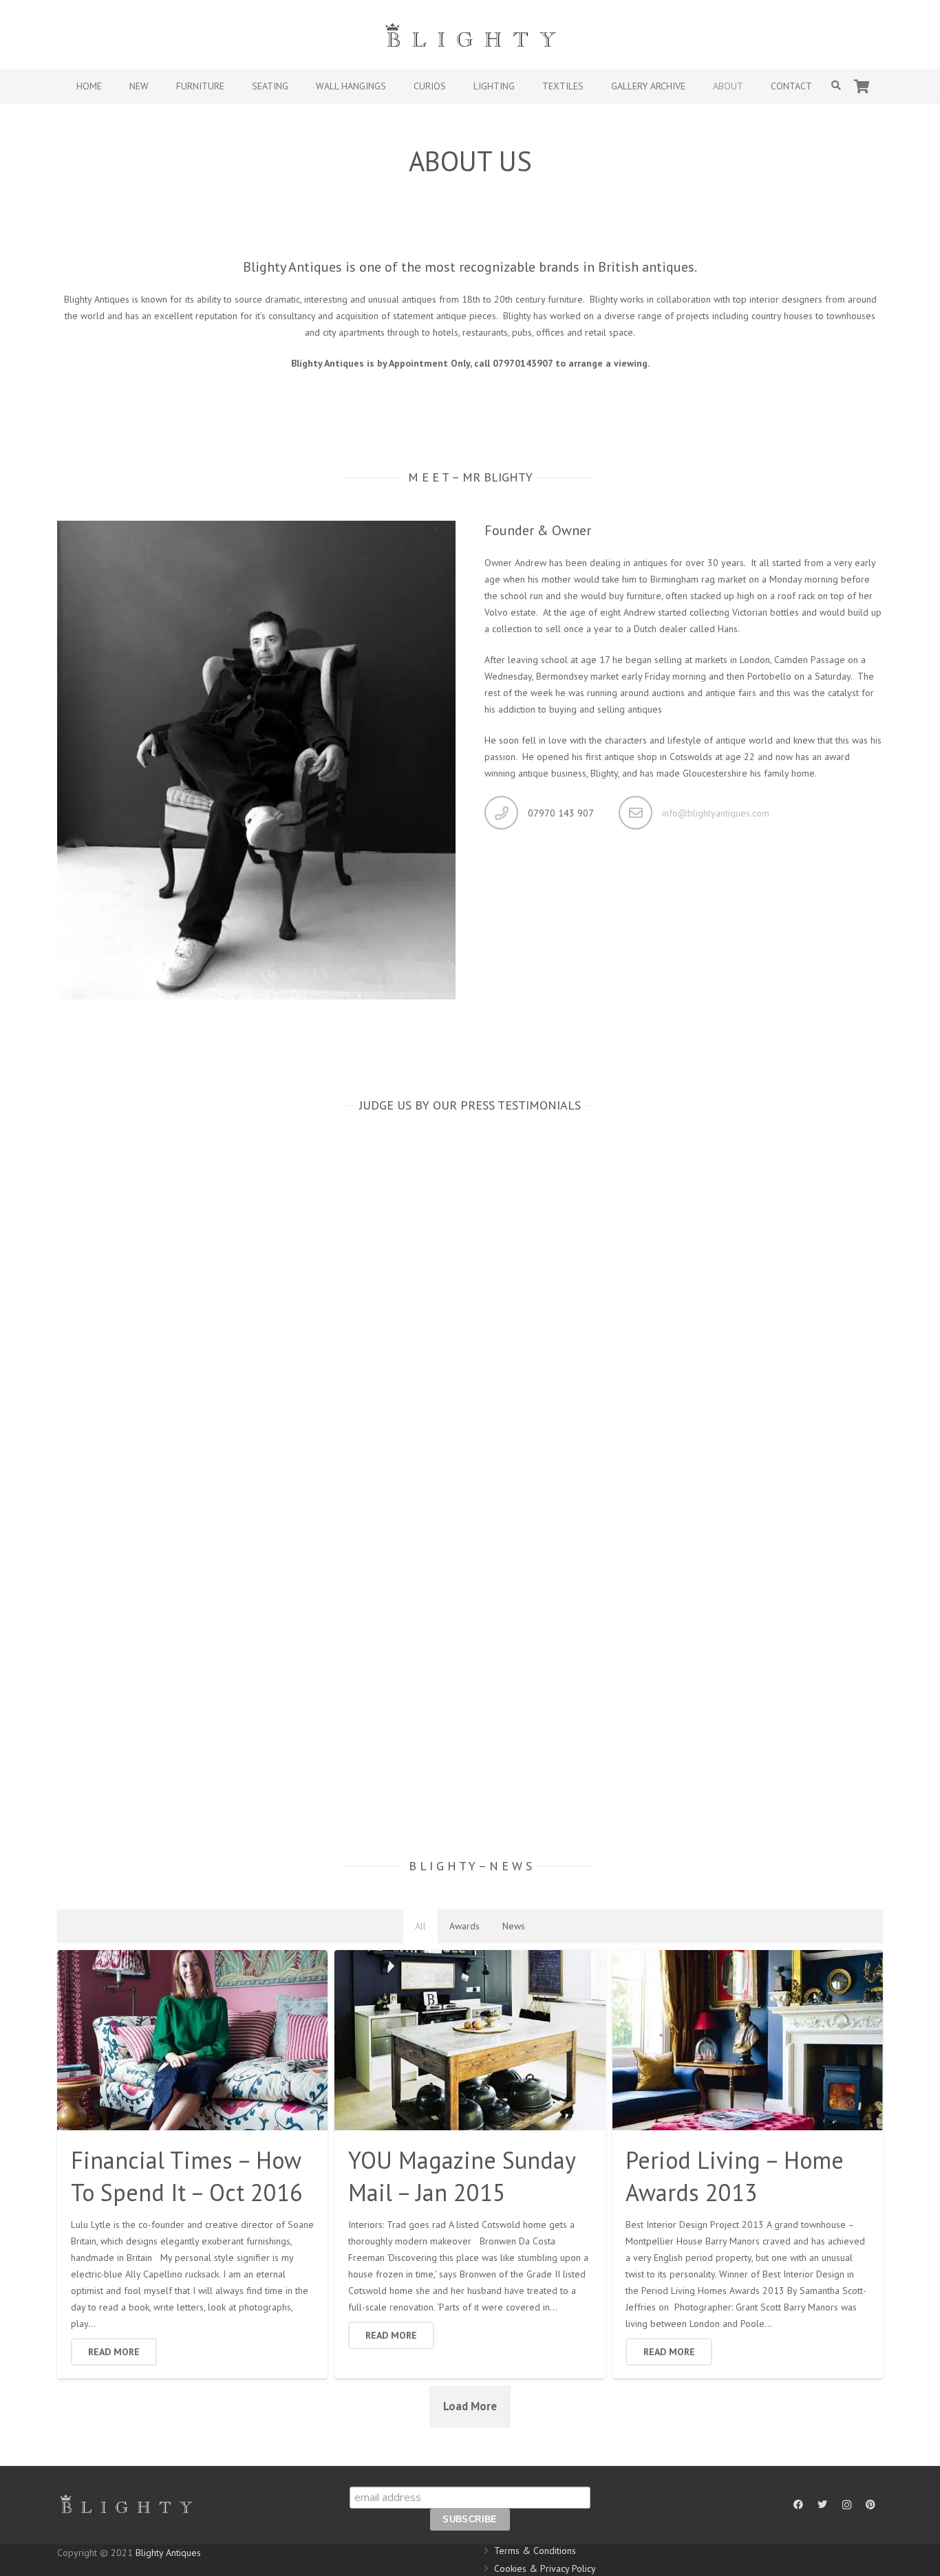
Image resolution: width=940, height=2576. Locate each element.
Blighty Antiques (168, 2553)
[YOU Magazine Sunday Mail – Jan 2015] (470, 2040)
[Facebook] (799, 2505)
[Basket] (862, 86)
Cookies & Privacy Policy (545, 2568)
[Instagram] (847, 2505)
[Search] (836, 86)
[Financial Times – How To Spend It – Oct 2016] (192, 2040)
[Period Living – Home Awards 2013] (748, 2040)
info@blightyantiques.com (716, 813)
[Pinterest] (871, 2505)
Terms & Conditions (535, 2551)
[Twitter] (823, 2505)
